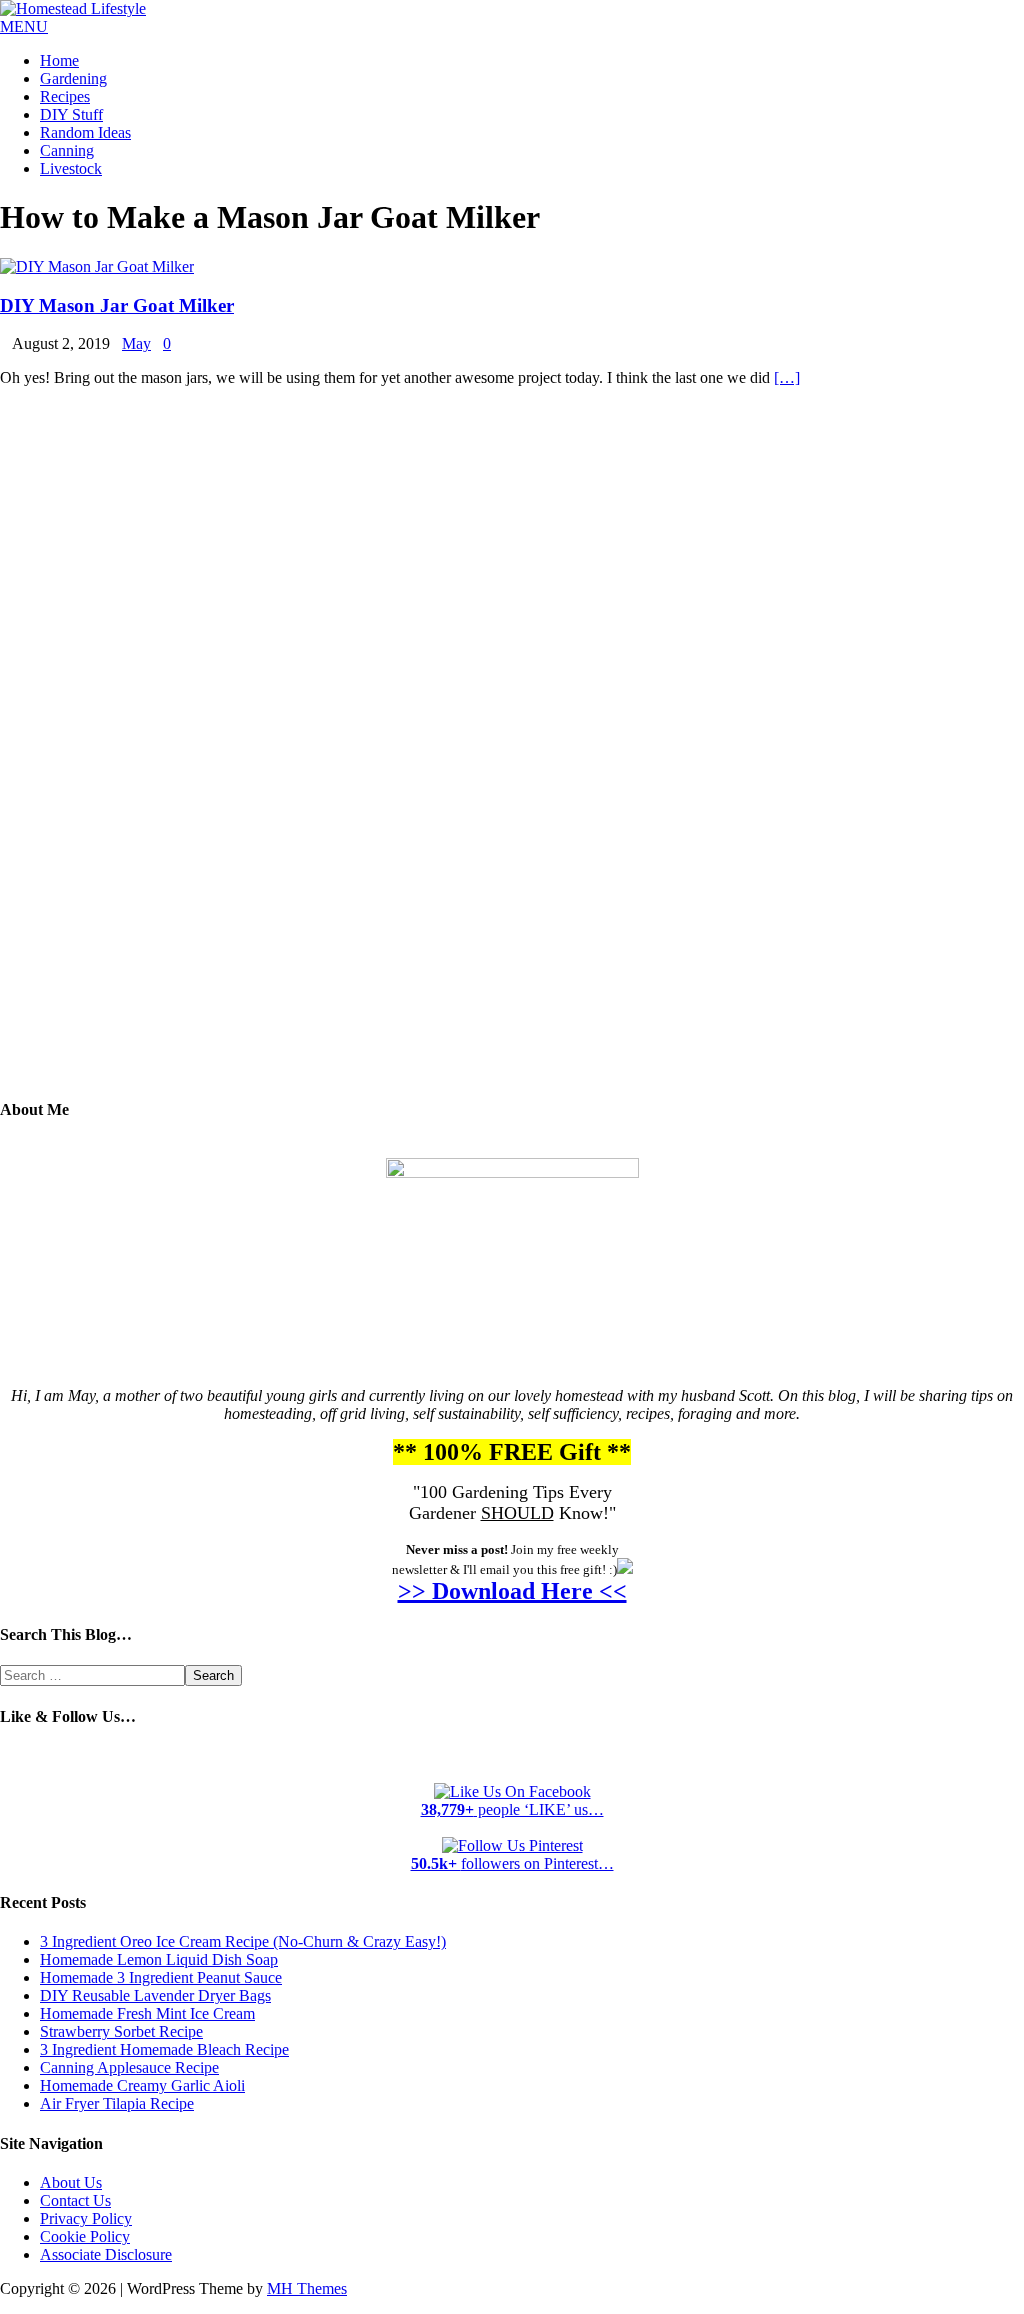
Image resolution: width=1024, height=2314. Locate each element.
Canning (67, 150)
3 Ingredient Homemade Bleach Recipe (164, 2049)
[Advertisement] (512, 757)
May (136, 343)
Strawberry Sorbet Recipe (121, 2031)
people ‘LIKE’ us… (512, 1809)
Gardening (73, 78)
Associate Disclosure (106, 2254)
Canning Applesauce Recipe (129, 2067)
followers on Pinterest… (512, 1863)
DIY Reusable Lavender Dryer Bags (155, 1995)
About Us (71, 2182)
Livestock (71, 168)
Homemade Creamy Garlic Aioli (142, 2085)
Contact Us (75, 2200)
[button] (24, 26)
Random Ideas (85, 132)
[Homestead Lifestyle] (73, 8)
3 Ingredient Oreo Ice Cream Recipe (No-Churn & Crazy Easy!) (243, 1941)
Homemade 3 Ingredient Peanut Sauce (161, 1977)
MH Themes (307, 2288)
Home (59, 60)
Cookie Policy (85, 2236)
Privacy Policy (86, 2218)
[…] (787, 377)
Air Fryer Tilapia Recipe (117, 2103)
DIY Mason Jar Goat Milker (117, 305)
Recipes (65, 96)
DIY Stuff (71, 114)
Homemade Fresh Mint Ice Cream (147, 2013)
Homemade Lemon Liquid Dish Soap (159, 1959)
